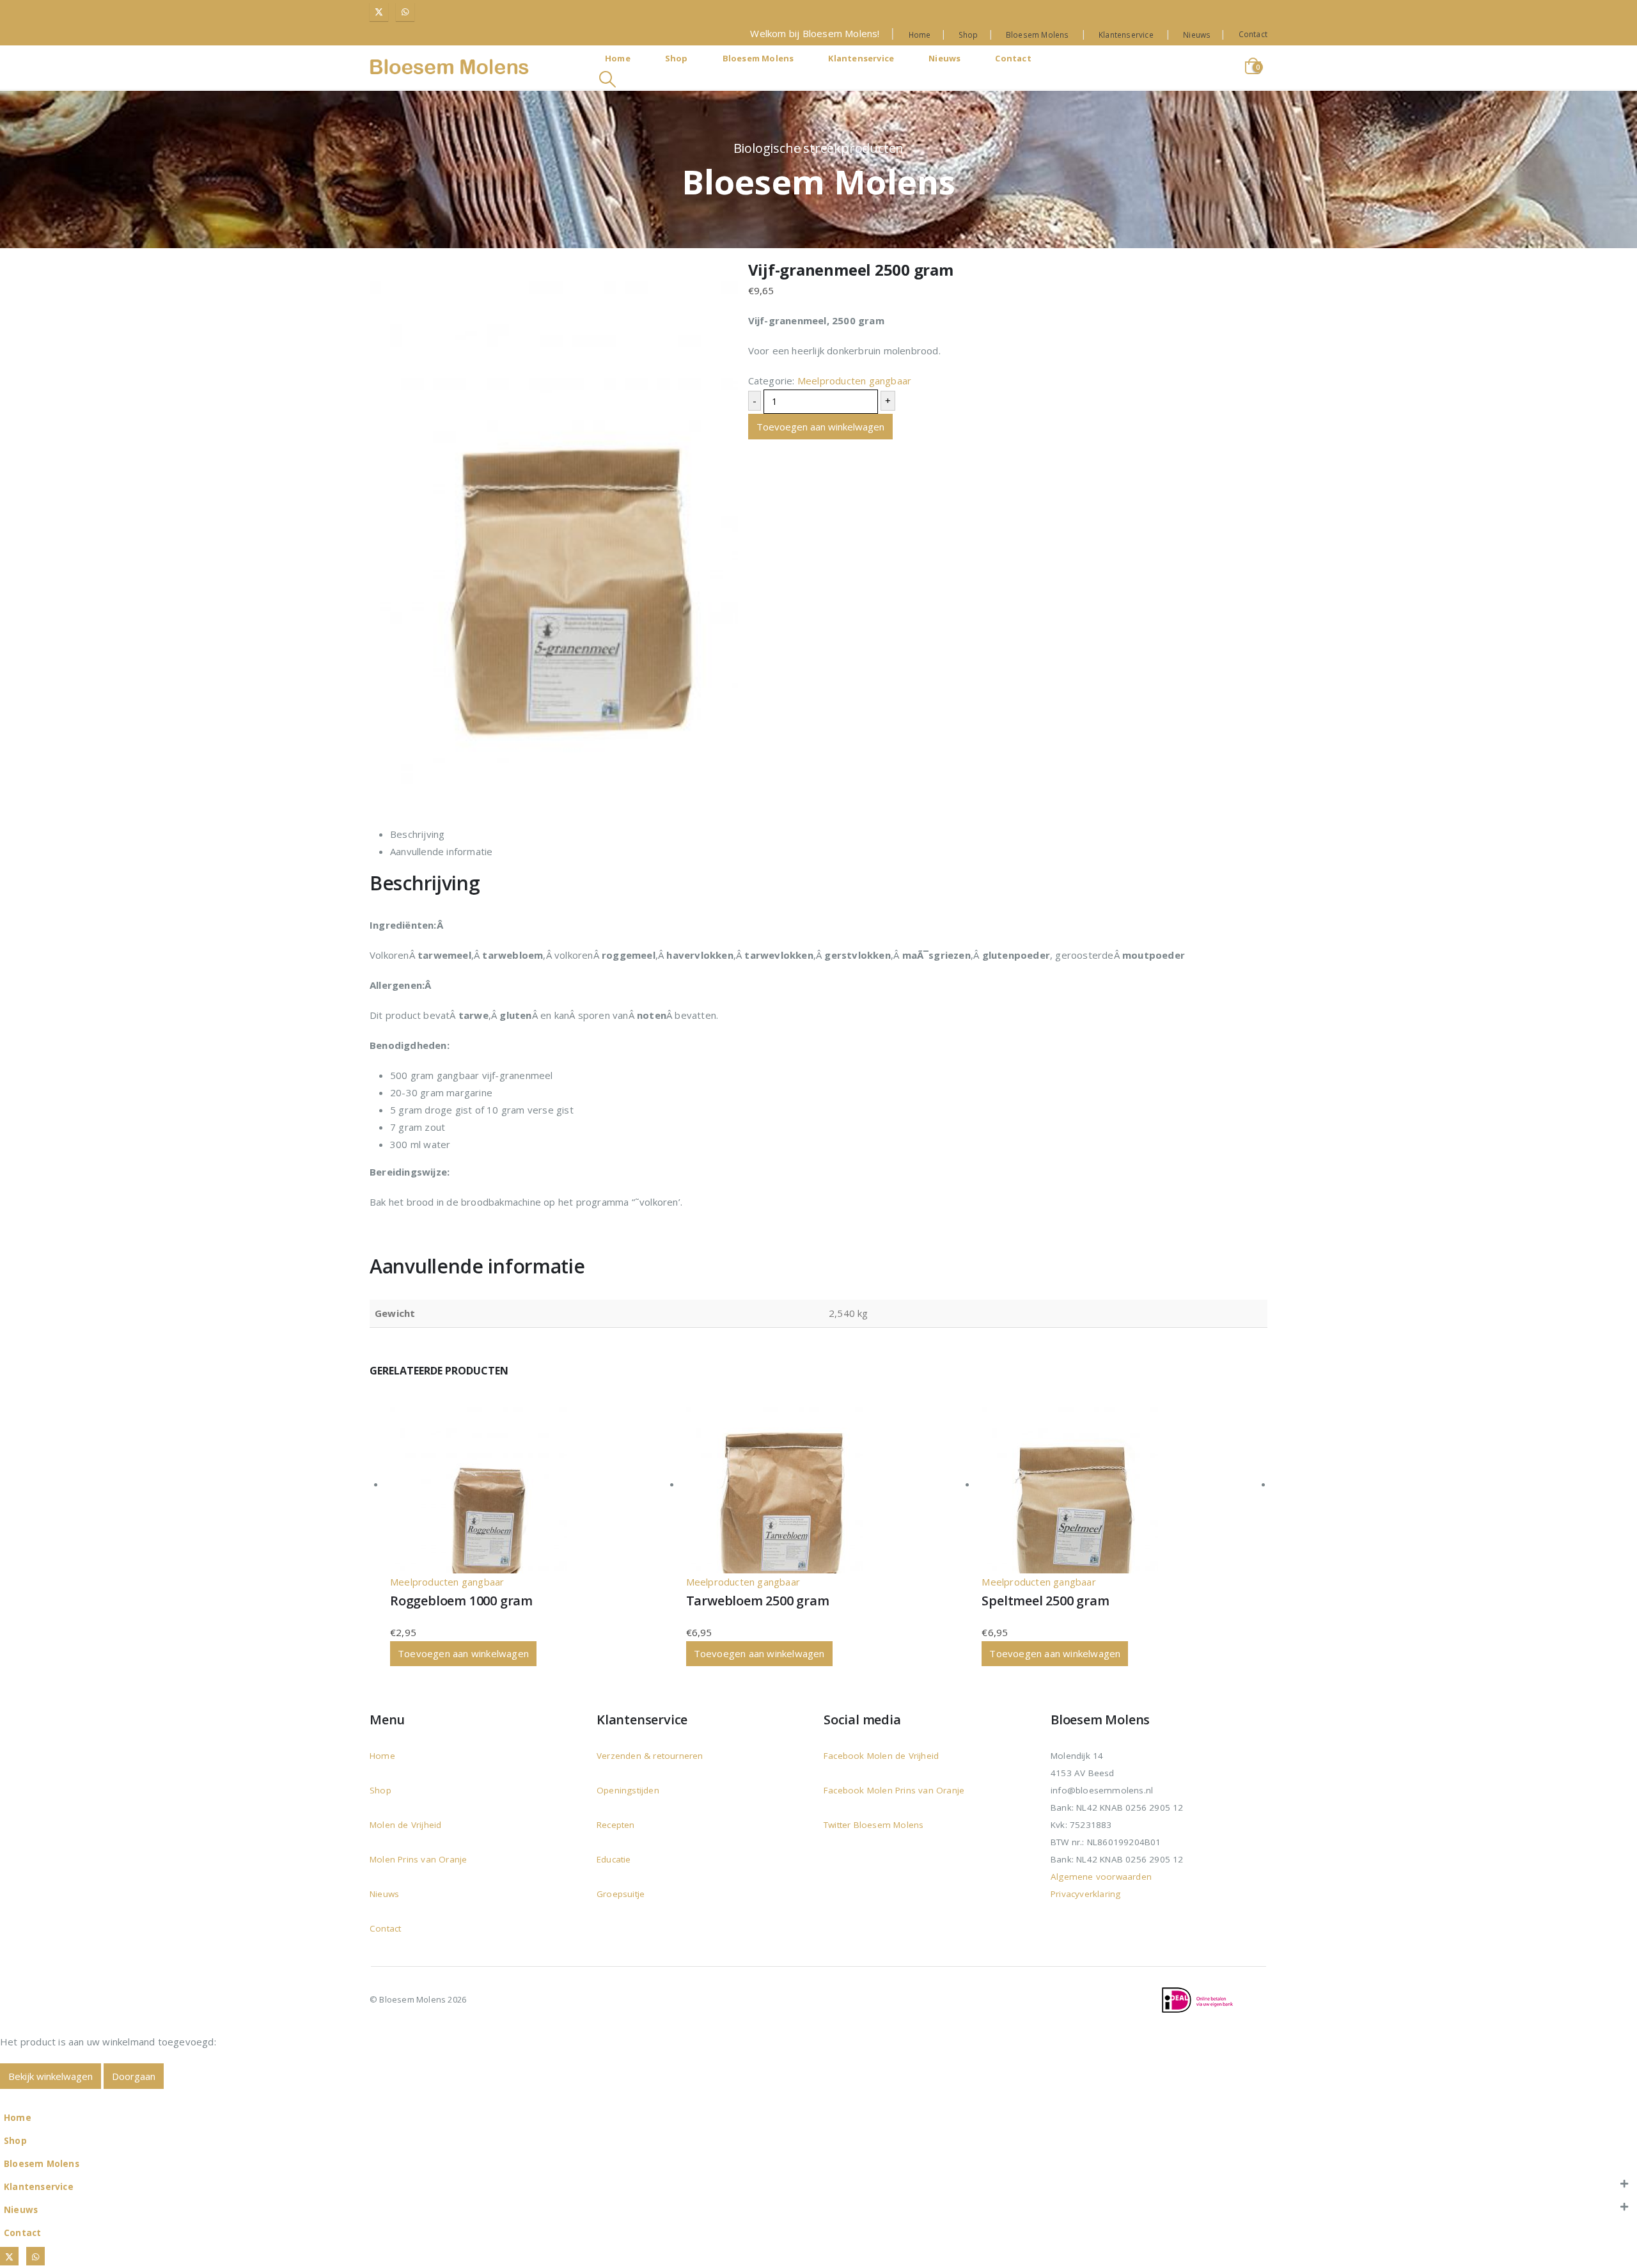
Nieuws (1197, 35)
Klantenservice (1126, 35)
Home (920, 35)
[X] (379, 12)
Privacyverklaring (1085, 1894)
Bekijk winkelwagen (51, 2076)
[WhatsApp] (405, 12)
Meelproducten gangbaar (854, 381)
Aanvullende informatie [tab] (441, 851)
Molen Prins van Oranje (418, 1859)
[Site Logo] (450, 67)
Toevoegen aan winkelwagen (820, 427)
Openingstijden (628, 1790)
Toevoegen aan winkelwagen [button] (463, 1653)
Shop (968, 35)
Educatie (614, 1859)
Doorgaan (134, 2076)
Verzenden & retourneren (650, 1756)
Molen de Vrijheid (405, 1825)
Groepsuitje (621, 1894)
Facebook (845, 1756)
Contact (1253, 34)
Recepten (616, 1825)
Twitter (837, 1825)
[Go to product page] (533, 1485)
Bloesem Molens (1038, 35)
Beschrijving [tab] (417, 834)
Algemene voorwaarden (1101, 1877)
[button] (607, 79)
